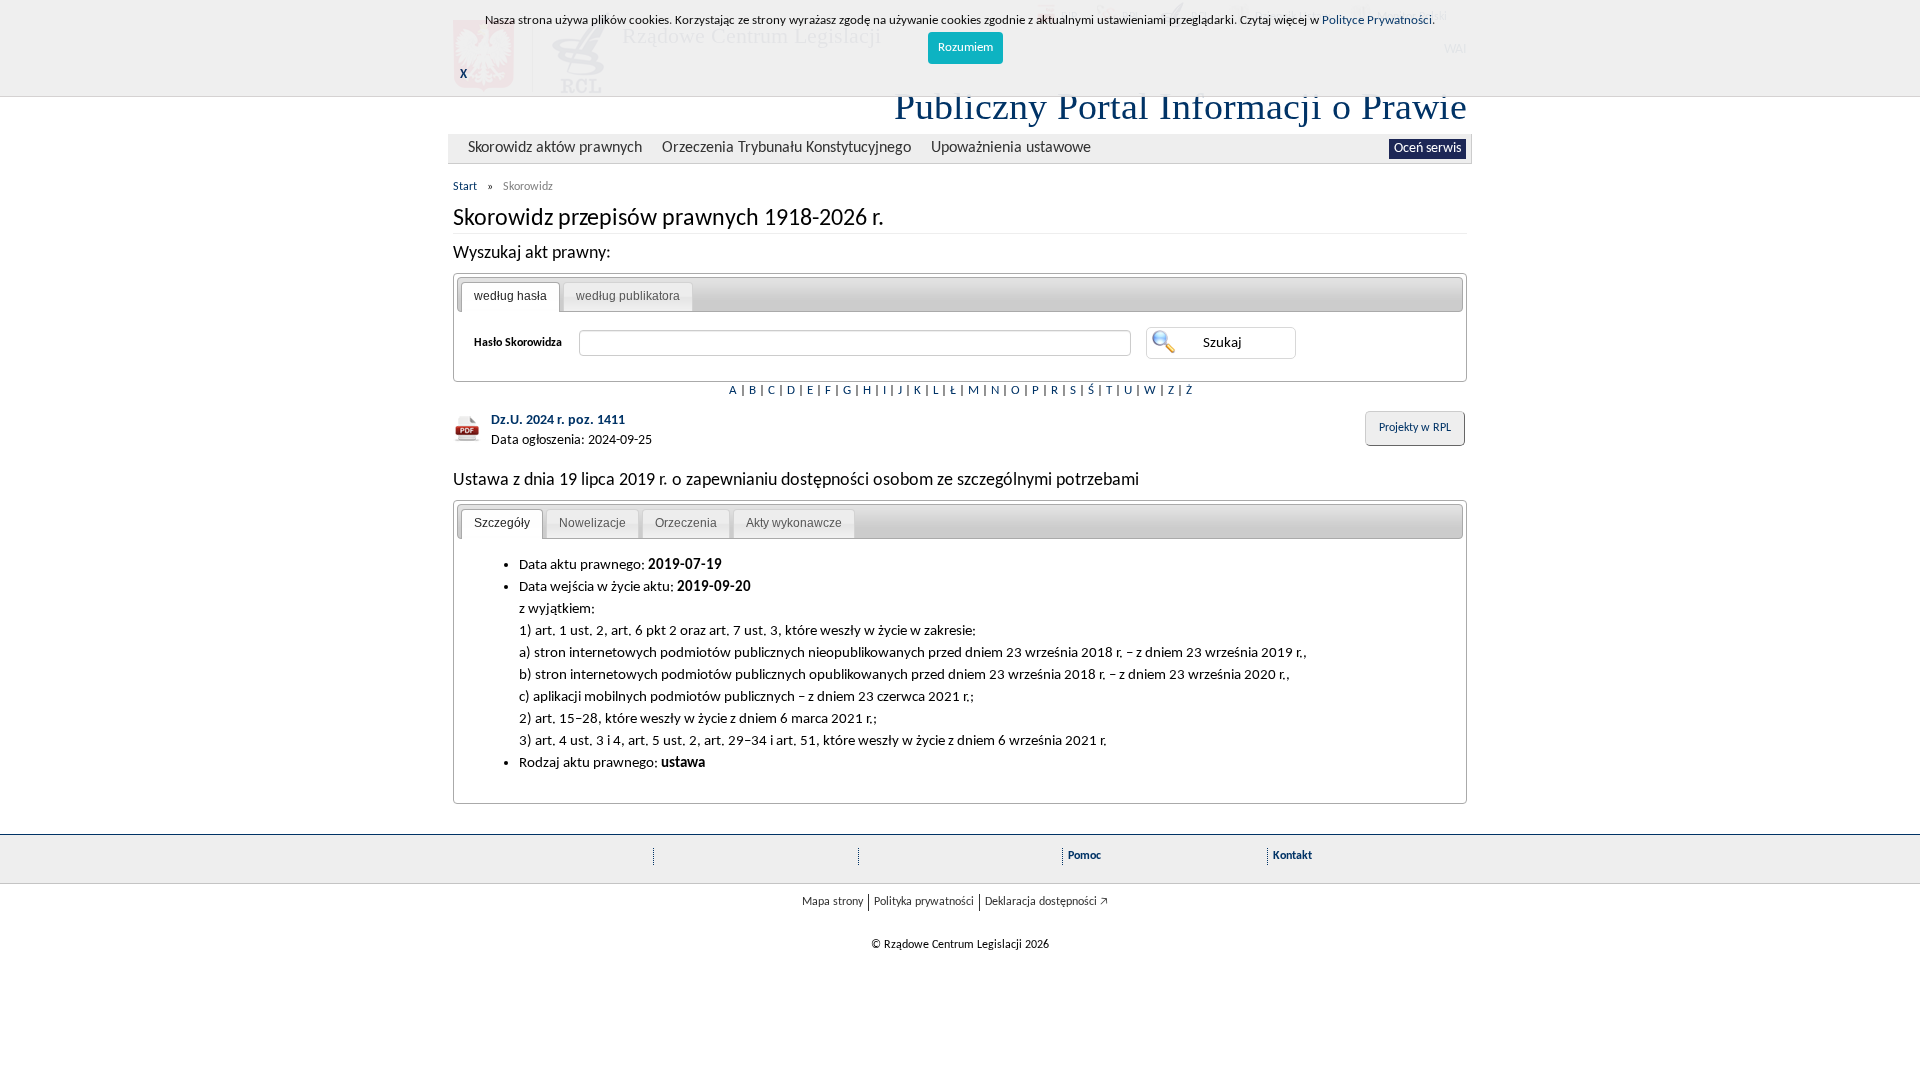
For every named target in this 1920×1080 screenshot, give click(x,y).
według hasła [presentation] (510, 296)
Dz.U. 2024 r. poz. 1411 (558, 420)
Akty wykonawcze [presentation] (794, 523)
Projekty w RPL (1415, 428)
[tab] (510, 297)
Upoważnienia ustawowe (1011, 148)
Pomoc (1084, 856)
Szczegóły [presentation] (502, 523)
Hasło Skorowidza (518, 343)
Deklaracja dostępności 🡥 (1046, 902)
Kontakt (1292, 856)
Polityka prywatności (924, 902)
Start (465, 187)
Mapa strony (832, 902)
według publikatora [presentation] (628, 296)
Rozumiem (965, 47)
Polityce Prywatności (1377, 20)
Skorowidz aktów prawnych (555, 148)
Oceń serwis (1427, 148)
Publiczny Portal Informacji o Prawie (1180, 106)
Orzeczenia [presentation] (686, 523)
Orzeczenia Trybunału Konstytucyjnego (786, 148)
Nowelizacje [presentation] (592, 523)
